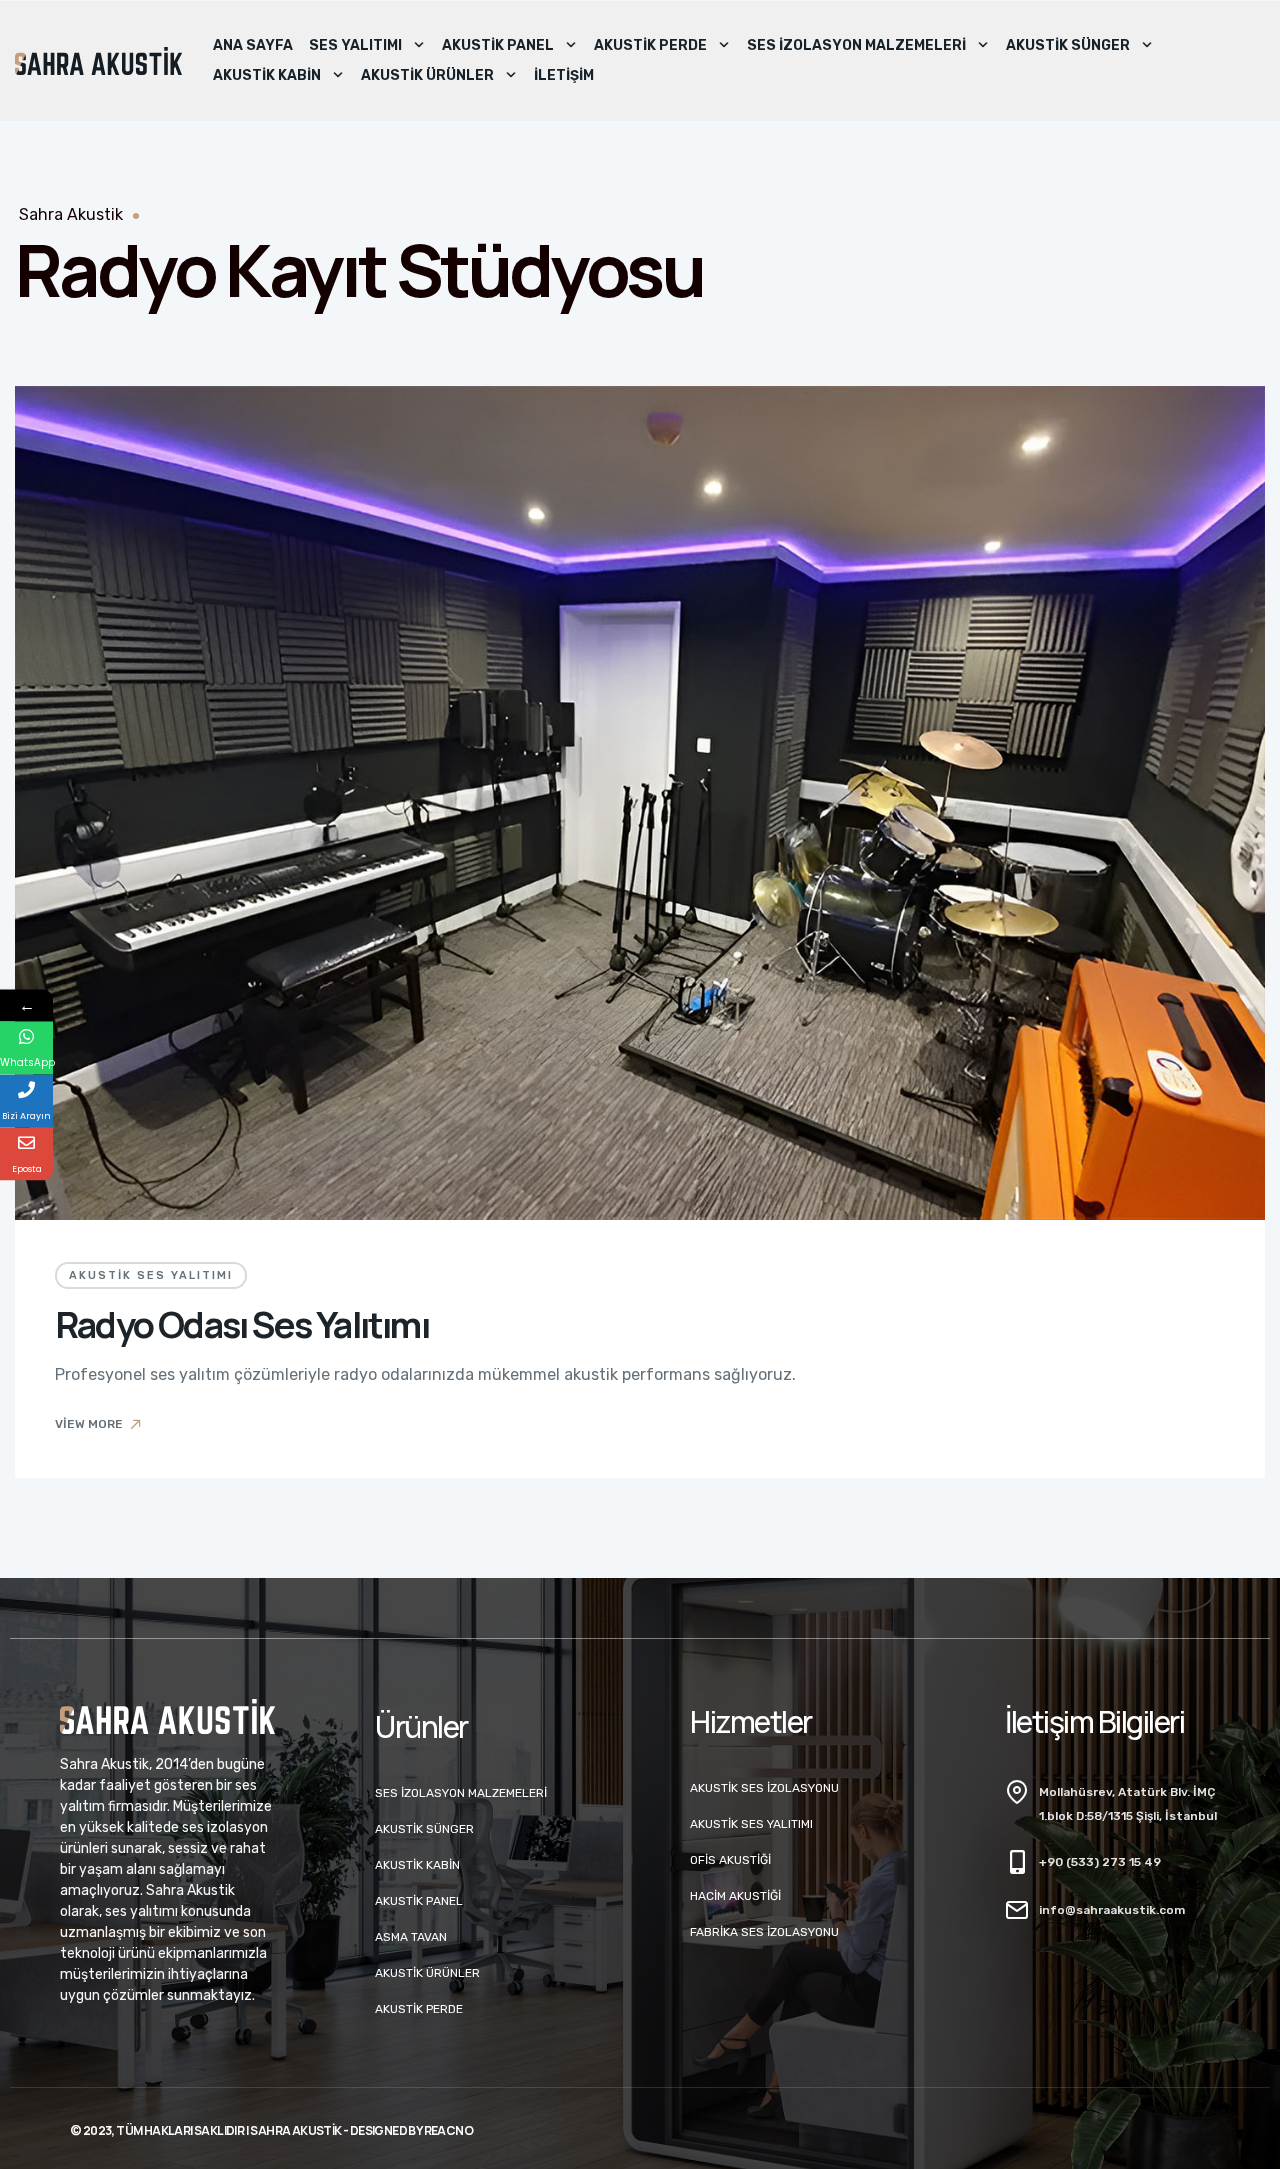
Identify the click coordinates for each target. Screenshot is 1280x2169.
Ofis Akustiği (730, 1860)
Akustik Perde (650, 45)
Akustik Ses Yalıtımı (151, 1275)
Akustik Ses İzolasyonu (764, 1788)
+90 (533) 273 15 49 (1100, 1862)
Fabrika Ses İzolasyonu (764, 1932)
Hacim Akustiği (735, 1896)
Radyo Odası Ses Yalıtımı (242, 1324)
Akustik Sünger (1068, 45)
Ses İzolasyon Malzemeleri (856, 45)
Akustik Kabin (267, 75)
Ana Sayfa (253, 45)
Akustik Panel (498, 45)
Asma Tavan (411, 1937)
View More (89, 1424)
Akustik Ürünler (427, 75)
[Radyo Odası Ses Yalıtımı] (640, 803)
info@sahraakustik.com (1112, 1910)
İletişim (564, 75)
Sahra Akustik (71, 214)
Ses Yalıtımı (355, 45)
